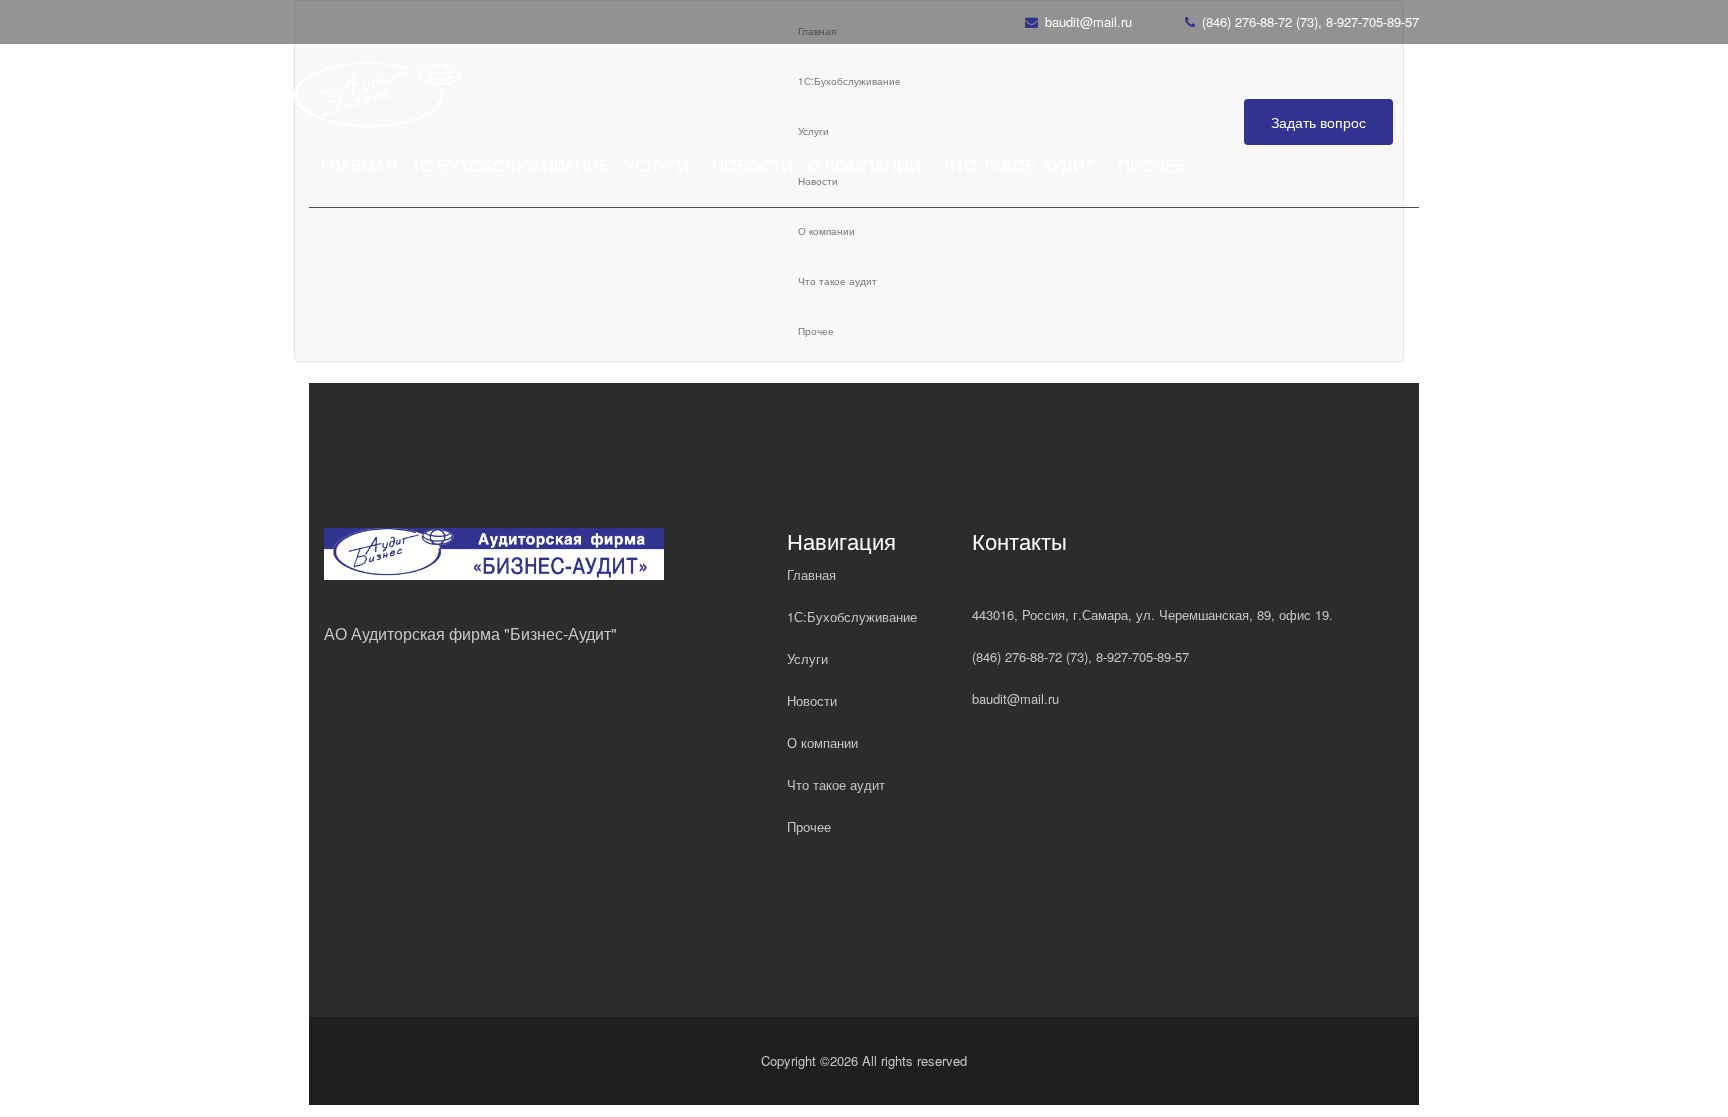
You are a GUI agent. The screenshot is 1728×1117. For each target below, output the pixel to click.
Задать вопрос (1318, 122)
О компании (864, 164)
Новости (752, 164)
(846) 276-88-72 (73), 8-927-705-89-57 (1310, 21)
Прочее (1152, 164)
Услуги (656, 164)
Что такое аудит (1019, 164)
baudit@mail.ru (1088, 21)
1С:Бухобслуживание (510, 164)
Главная (359, 164)
